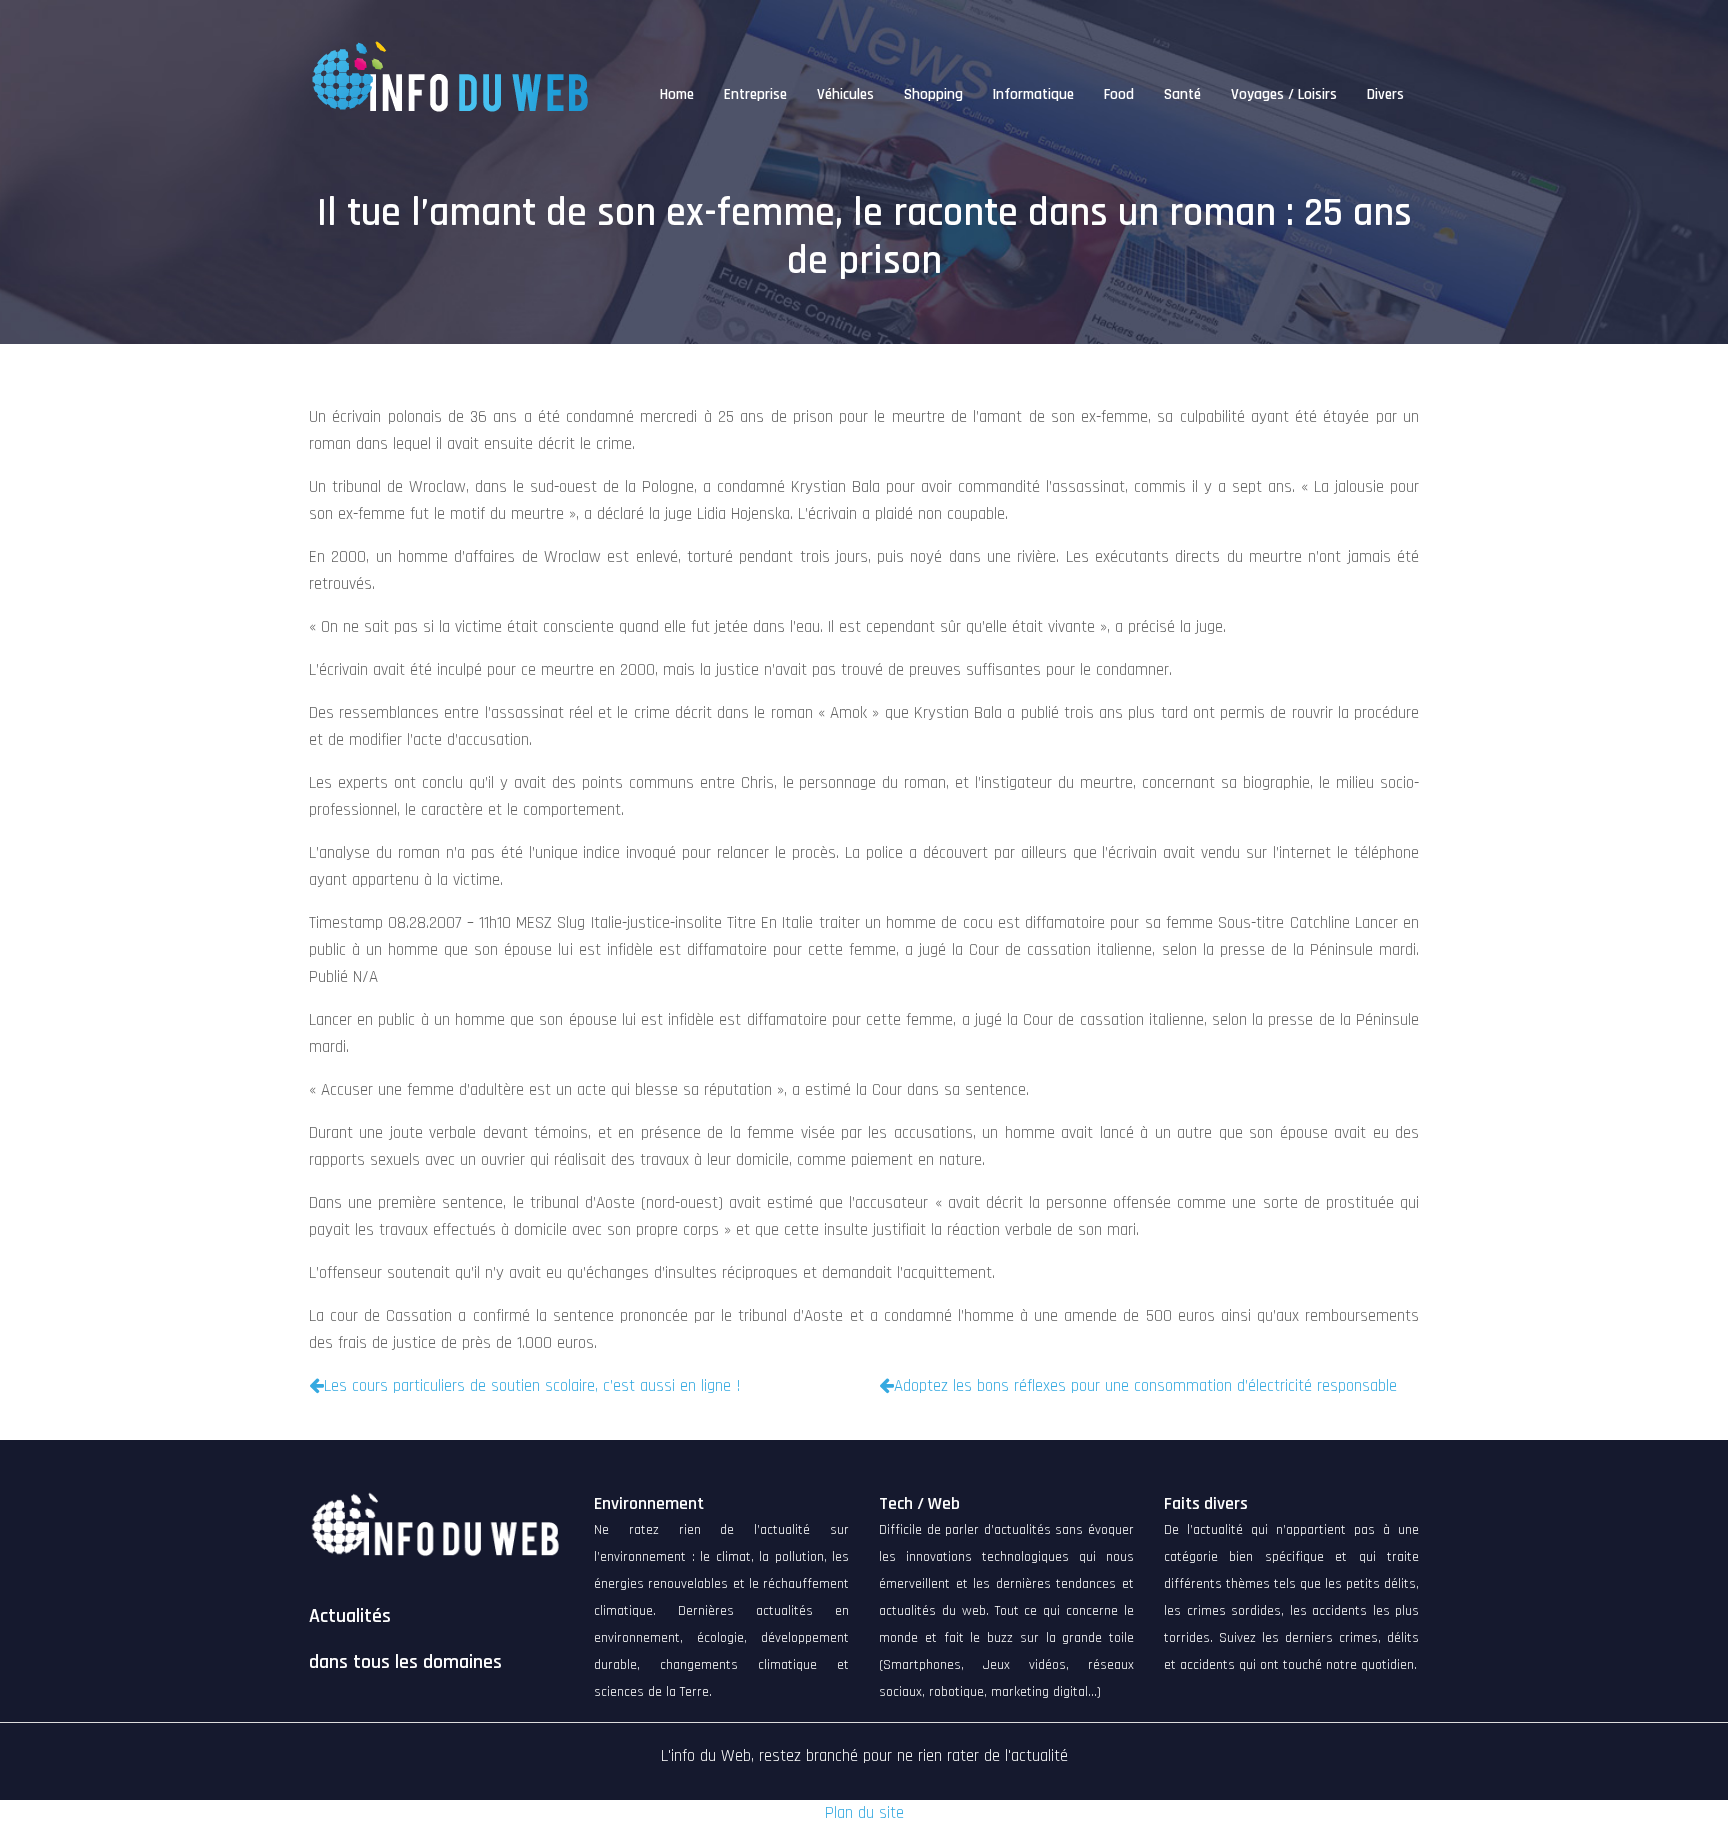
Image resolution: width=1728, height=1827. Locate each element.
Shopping (933, 94)
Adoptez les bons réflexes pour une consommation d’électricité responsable (1145, 1386)
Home (677, 94)
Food (1119, 94)
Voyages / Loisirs (1284, 94)
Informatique (1033, 94)
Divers (1385, 94)
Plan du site (864, 1813)
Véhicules (845, 94)
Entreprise (755, 94)
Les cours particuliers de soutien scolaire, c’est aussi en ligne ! (532, 1386)
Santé (1182, 94)
